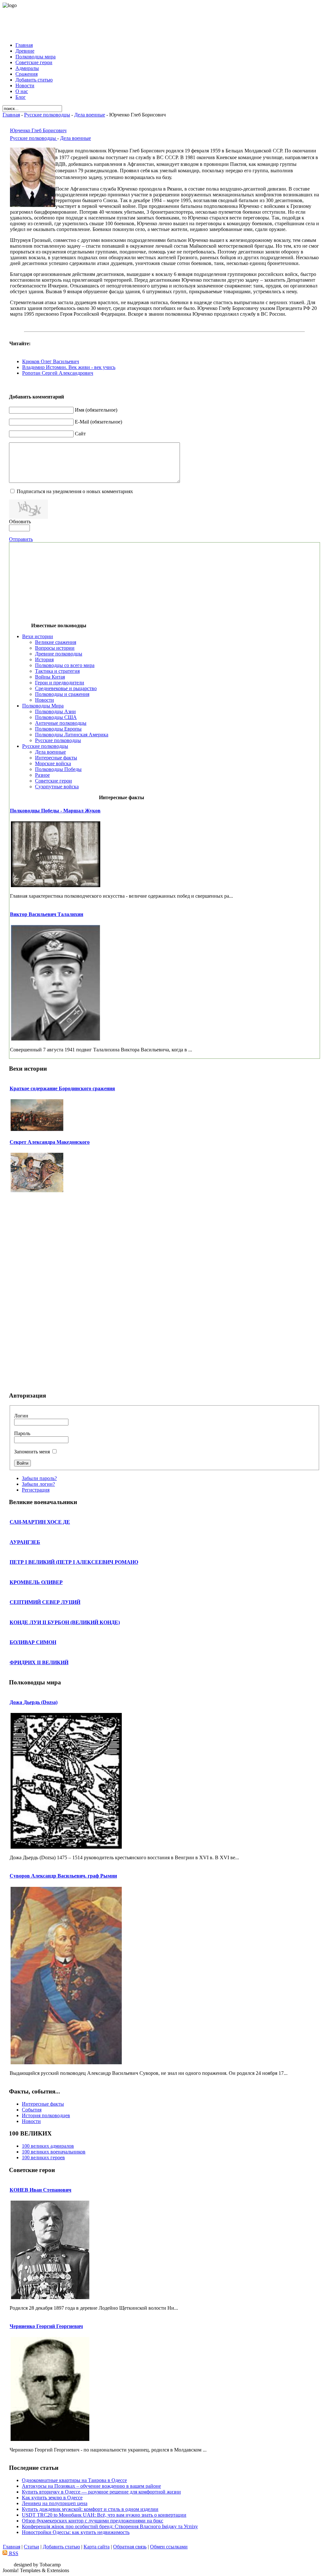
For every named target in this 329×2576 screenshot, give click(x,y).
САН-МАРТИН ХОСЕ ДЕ (40, 1522)
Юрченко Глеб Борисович (38, 130)
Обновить (20, 522)
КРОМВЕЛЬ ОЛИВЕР (36, 1582)
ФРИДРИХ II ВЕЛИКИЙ (39, 1662)
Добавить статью (61, 2547)
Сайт (80, 434)
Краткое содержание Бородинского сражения (62, 1088)
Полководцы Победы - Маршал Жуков (55, 811)
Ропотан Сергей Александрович (58, 373)
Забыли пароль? (39, 1478)
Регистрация (36, 1490)
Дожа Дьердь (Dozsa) (34, 1702)
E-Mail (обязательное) (98, 422)
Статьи (31, 2547)
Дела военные (90, 115)
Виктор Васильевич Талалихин (47, 914)
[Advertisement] (164, 23)
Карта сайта (97, 2547)
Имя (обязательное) (96, 410)
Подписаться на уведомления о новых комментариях (75, 491)
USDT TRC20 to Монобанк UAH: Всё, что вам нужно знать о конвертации (104, 2515)
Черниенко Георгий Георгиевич (46, 2326)
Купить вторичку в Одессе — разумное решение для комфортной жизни (101, 2492)
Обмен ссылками (169, 2547)
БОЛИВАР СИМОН (33, 1642)
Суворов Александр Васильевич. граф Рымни (63, 1876)
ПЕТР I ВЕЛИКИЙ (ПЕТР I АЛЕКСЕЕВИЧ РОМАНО (74, 1562)
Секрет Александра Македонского (50, 1142)
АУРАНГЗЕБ (25, 1542)
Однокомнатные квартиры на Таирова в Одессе (74, 2480)
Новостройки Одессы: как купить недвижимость (76, 2532)
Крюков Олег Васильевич (51, 361)
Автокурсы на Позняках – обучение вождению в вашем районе (91, 2486)
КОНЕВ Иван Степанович (40, 2190)
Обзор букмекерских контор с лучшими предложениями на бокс (93, 2521)
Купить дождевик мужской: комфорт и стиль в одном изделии (90, 2509)
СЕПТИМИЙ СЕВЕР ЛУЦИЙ (45, 1602)
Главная (11, 115)
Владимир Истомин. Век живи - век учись (69, 367)
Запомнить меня (32, 1452)
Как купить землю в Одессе (52, 2498)
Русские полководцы (47, 115)
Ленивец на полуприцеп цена (55, 2503)
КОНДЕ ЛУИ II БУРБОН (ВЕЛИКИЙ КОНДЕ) (65, 1622)
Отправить (21, 539)
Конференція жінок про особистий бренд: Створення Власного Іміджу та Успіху (110, 2526)
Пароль (22, 1433)
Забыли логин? (38, 1484)
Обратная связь (130, 2547)
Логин (21, 1416)
